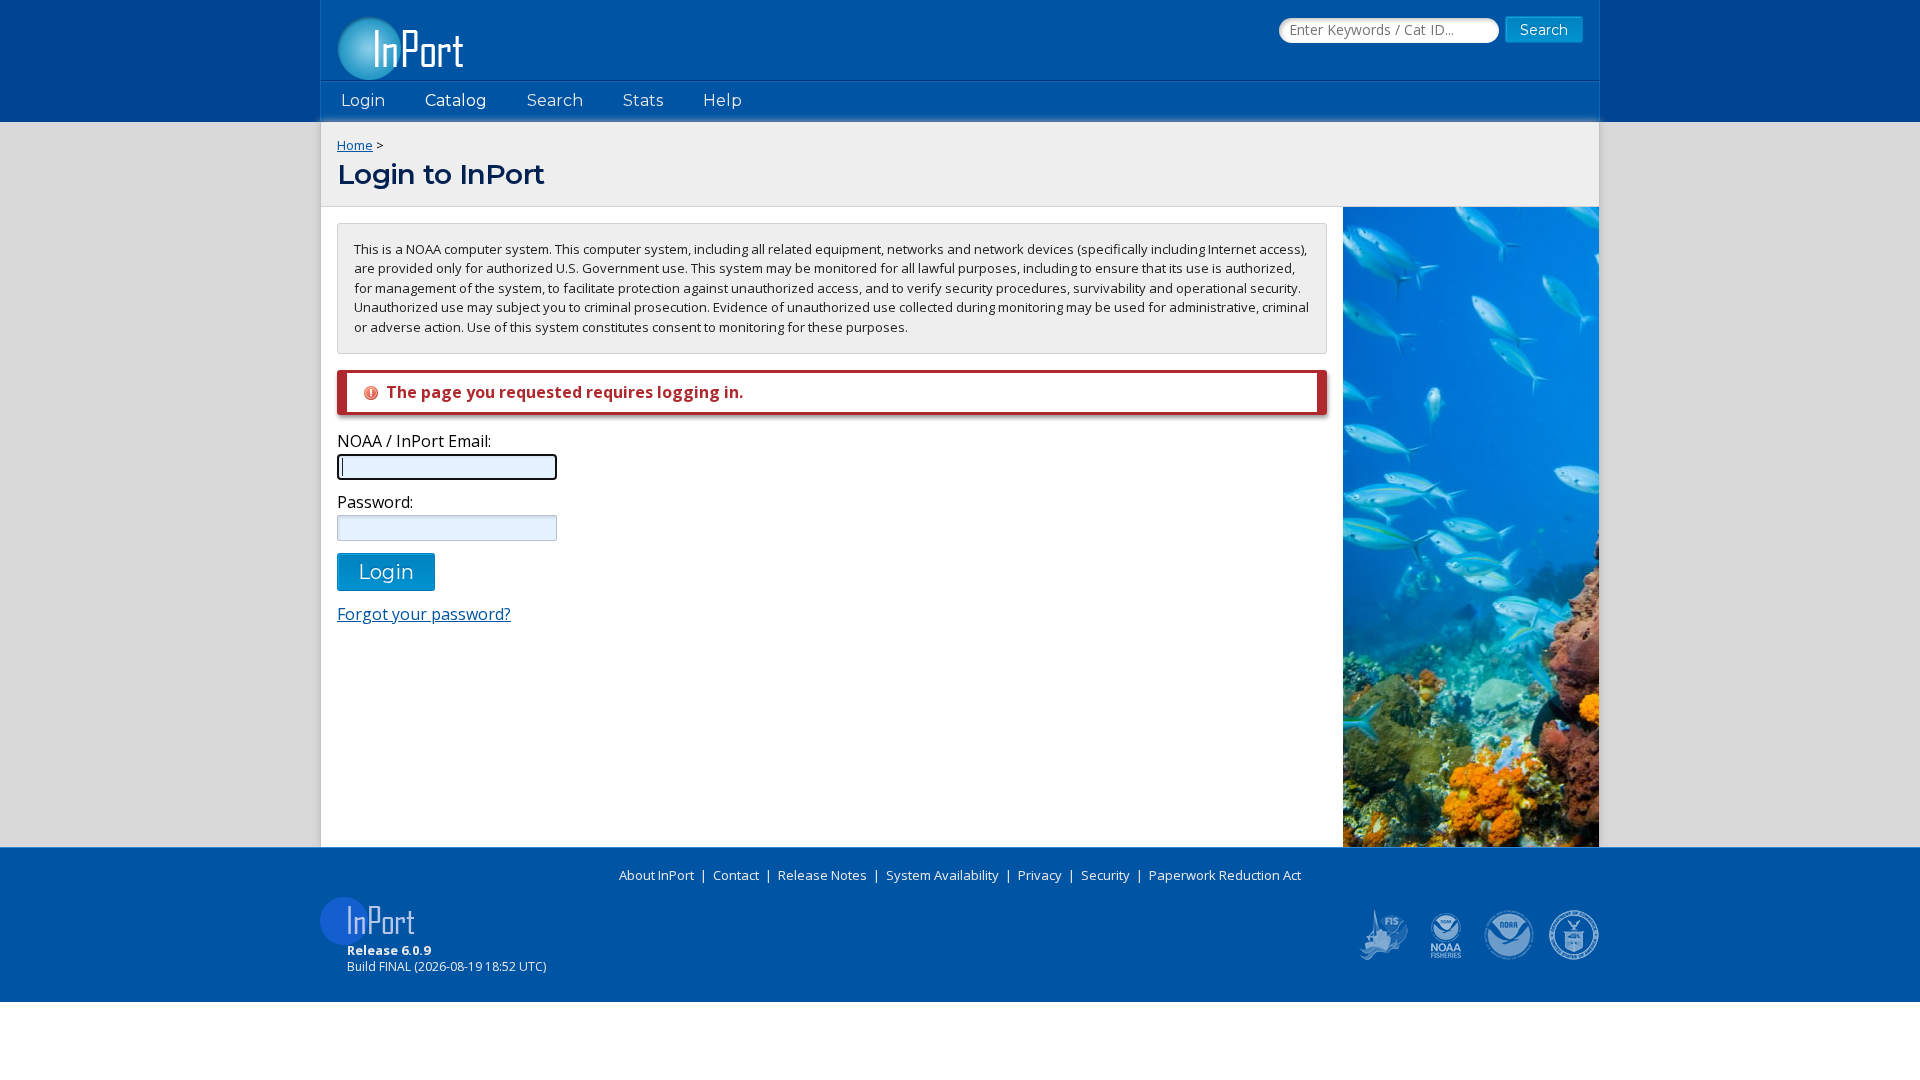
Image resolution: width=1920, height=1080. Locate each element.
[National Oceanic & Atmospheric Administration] (1510, 956)
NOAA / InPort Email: (414, 441)
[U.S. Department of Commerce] (1574, 956)
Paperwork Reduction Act (1225, 875)
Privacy (1040, 875)
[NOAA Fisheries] (1446, 956)
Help (722, 100)
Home (355, 145)
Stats (643, 100)
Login (363, 100)
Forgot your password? (424, 614)
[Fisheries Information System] (1382, 956)
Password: (375, 502)
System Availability (942, 875)
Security (1105, 875)
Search (555, 100)
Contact (736, 875)
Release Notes (822, 875)
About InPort (656, 875)
